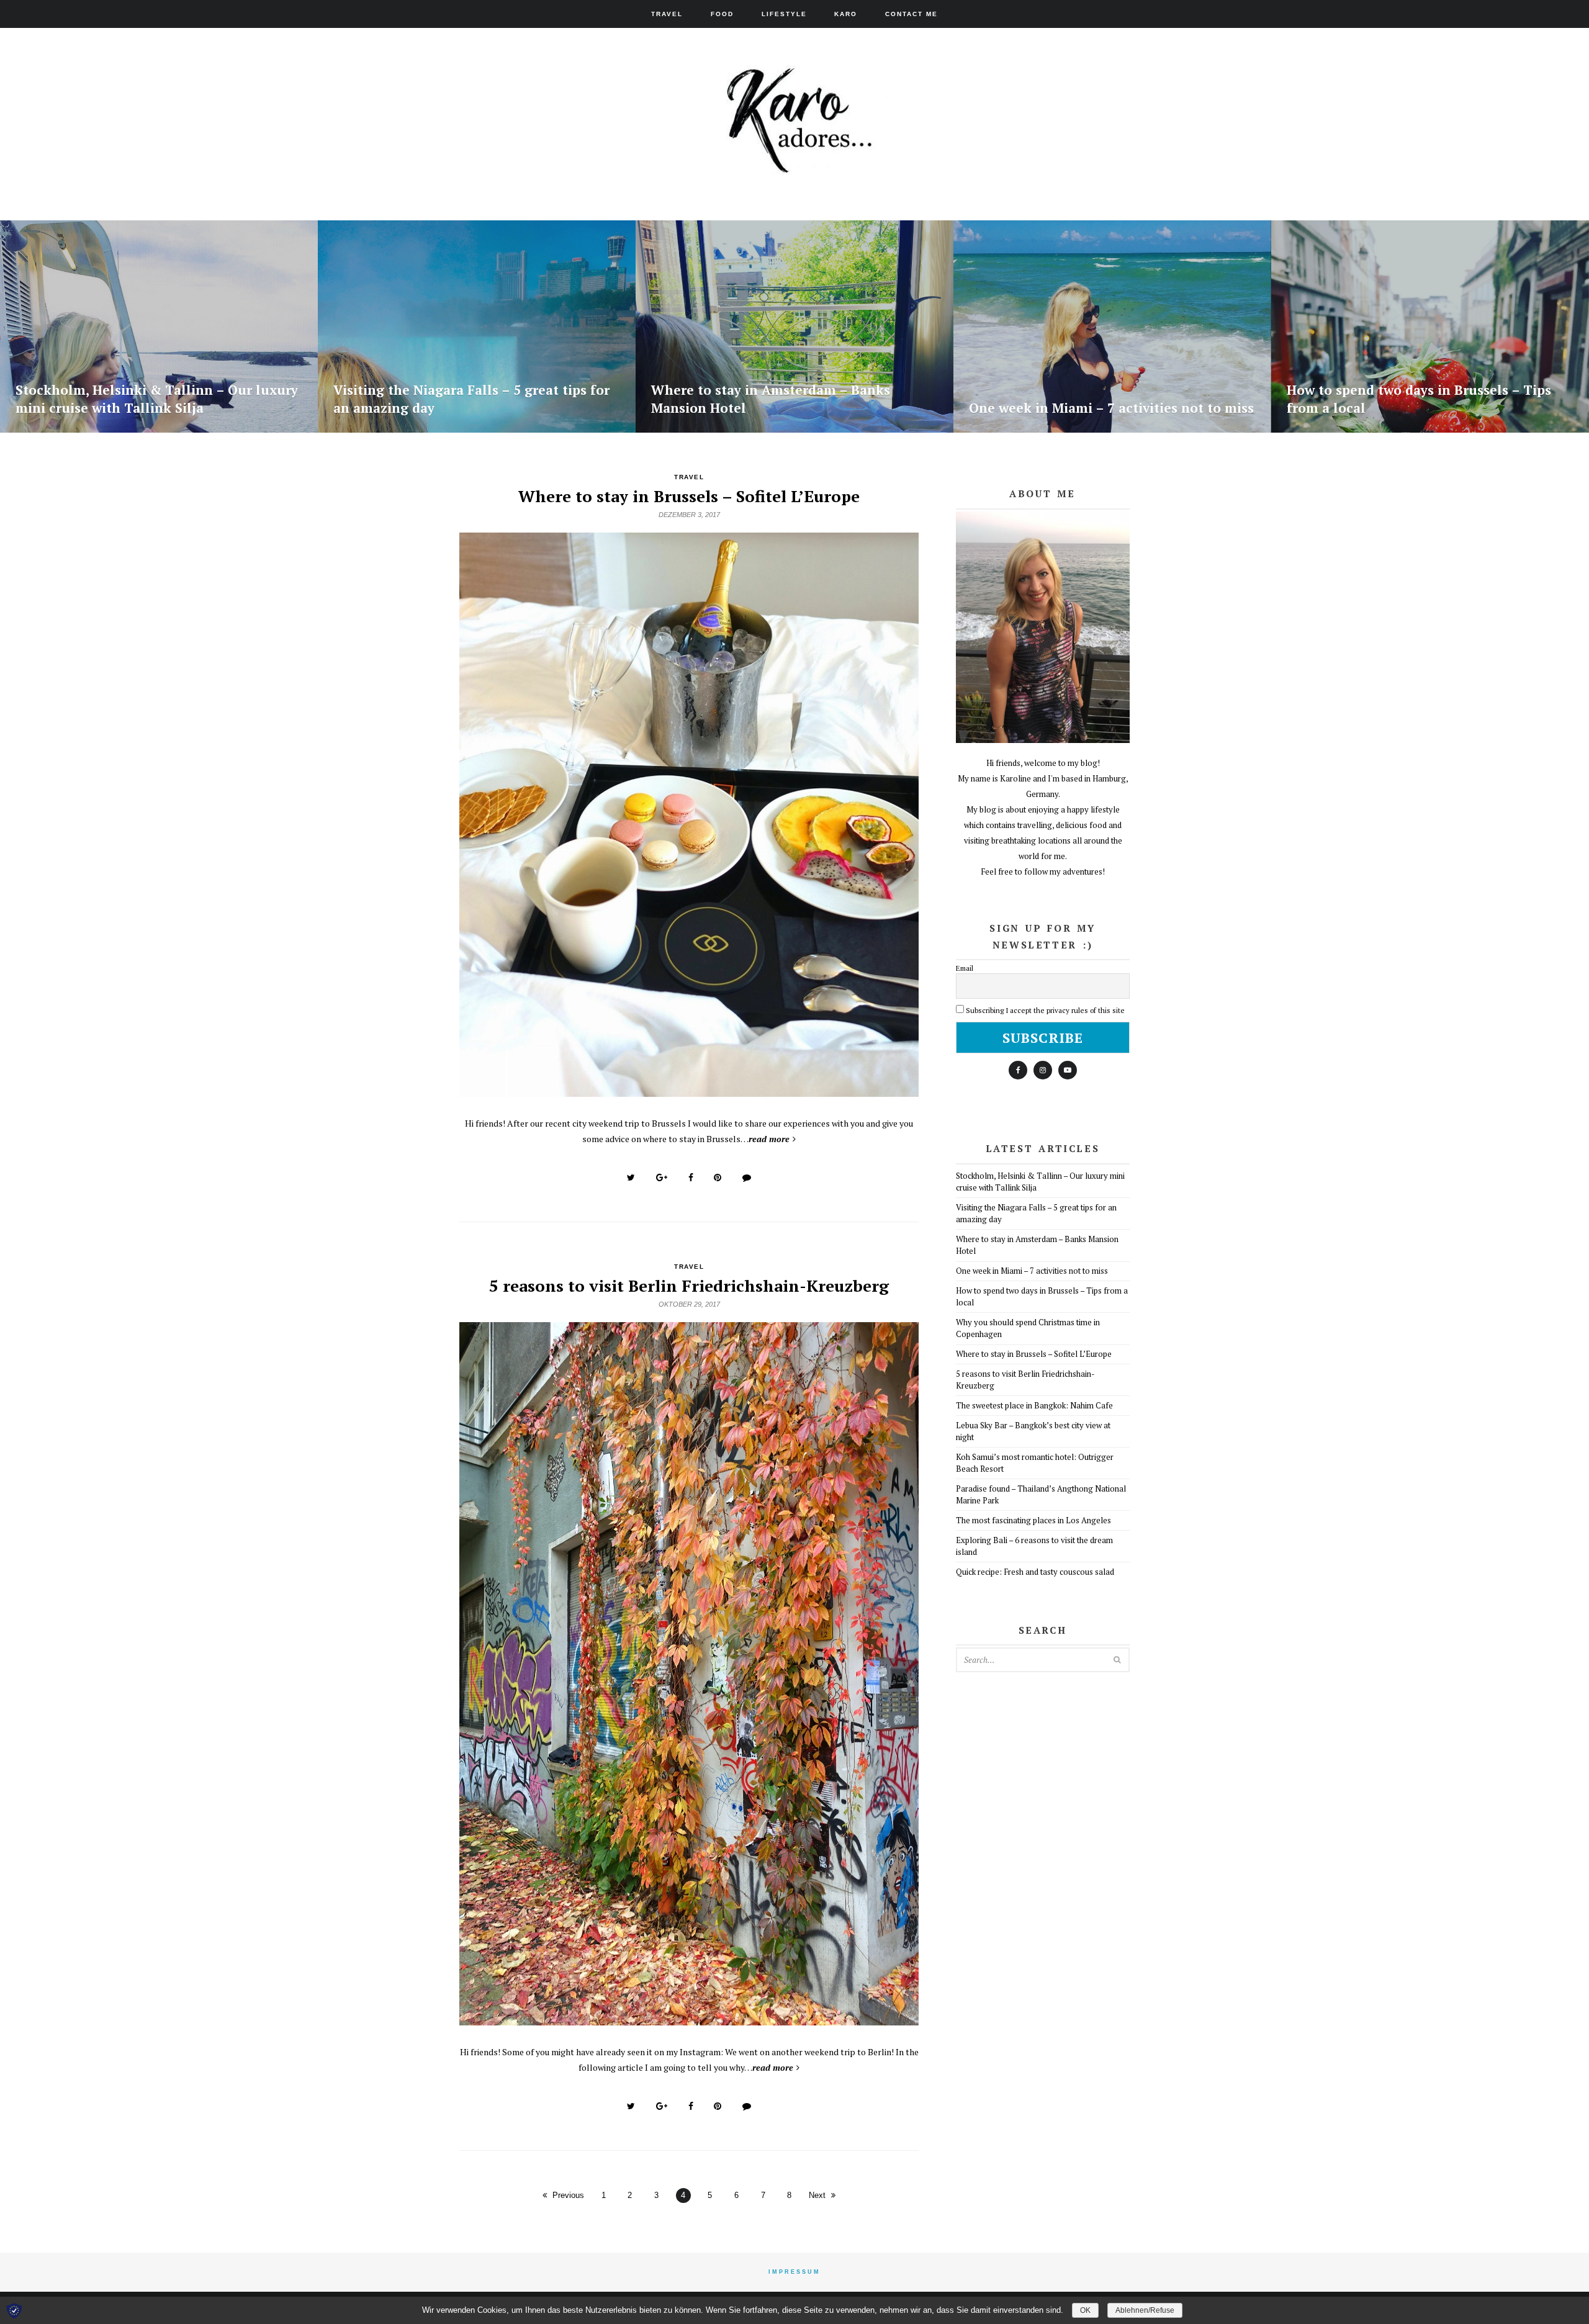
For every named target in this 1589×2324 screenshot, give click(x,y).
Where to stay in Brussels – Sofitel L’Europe (689, 496)
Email (965, 968)
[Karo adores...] (794, 164)
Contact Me (912, 14)
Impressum (794, 2272)
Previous (568, 2195)
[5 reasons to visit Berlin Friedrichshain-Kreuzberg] (689, 2019)
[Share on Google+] (662, 1178)
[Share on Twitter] (631, 1178)
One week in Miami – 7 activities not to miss (1032, 1271)
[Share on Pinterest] (718, 1178)
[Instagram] (1043, 1070)
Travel (667, 14)
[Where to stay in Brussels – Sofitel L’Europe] (689, 1090)
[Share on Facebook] (691, 1178)
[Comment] (747, 1178)
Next (817, 2195)
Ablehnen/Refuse (1145, 2310)
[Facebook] (1018, 1070)
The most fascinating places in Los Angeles (1033, 1520)
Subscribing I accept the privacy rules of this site (1045, 1010)
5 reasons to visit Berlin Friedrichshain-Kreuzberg (689, 1286)
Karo (846, 14)
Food (722, 14)
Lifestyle (784, 14)
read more (769, 1139)
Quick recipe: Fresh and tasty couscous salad (1035, 1572)
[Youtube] (1068, 1070)
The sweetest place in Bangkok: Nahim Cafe (1034, 1405)
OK (1085, 2310)
